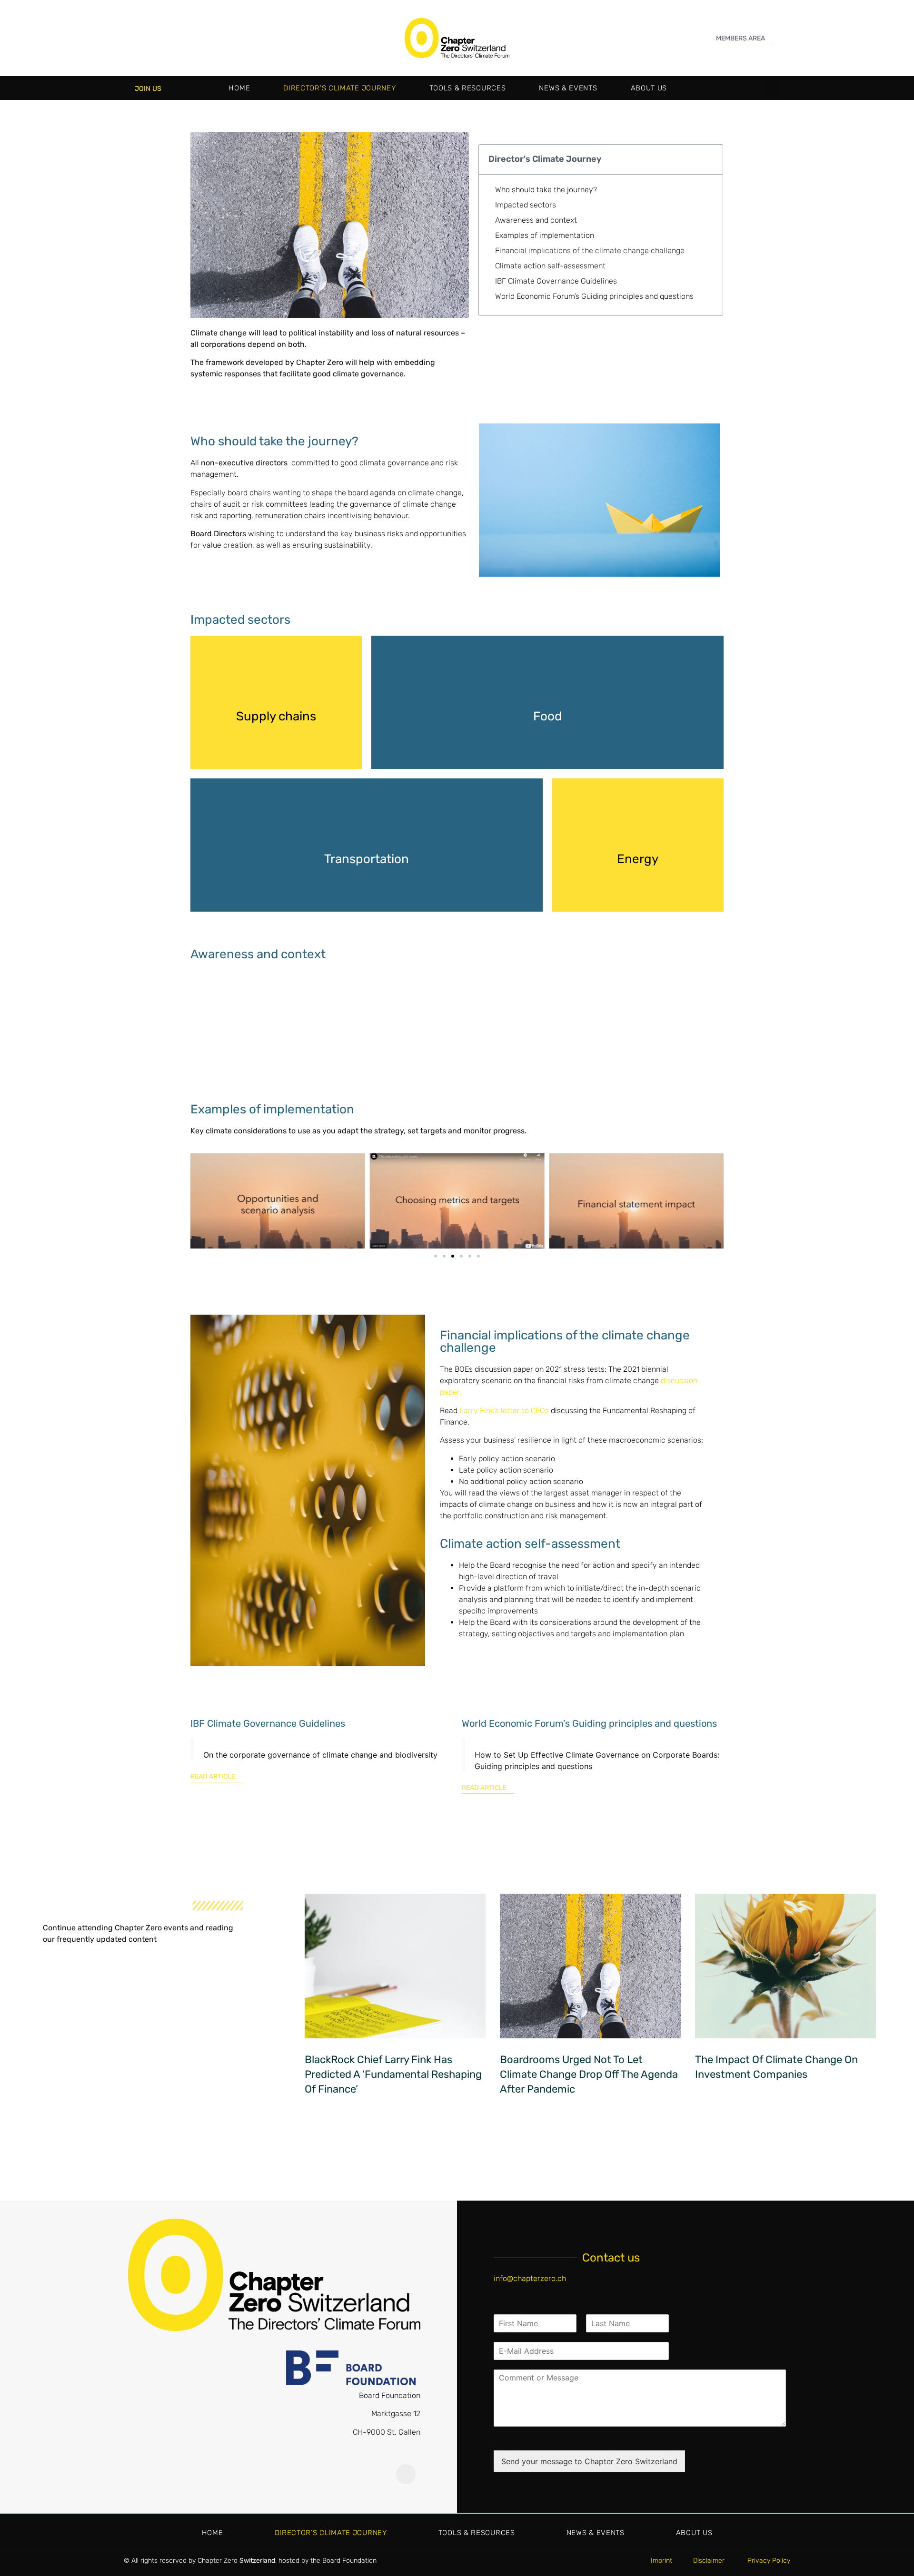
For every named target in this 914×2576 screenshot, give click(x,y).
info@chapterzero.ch (530, 2278)
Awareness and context (536, 220)
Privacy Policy (769, 2561)
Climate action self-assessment (550, 266)
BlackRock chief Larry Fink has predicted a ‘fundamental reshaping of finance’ (393, 2074)
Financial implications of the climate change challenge (590, 251)
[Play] (278, 1201)
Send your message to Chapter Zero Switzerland (589, 2461)
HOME (239, 88)
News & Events (568, 88)
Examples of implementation (545, 235)
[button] (772, 88)
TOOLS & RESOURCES (468, 88)
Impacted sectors (526, 205)
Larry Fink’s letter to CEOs (504, 1411)
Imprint (661, 2561)
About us (649, 88)
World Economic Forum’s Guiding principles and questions (594, 296)
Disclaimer (710, 2561)
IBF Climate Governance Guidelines (556, 281)
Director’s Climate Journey (339, 88)
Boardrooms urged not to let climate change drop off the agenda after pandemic (589, 2074)
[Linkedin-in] (406, 2474)
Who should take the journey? (546, 190)
